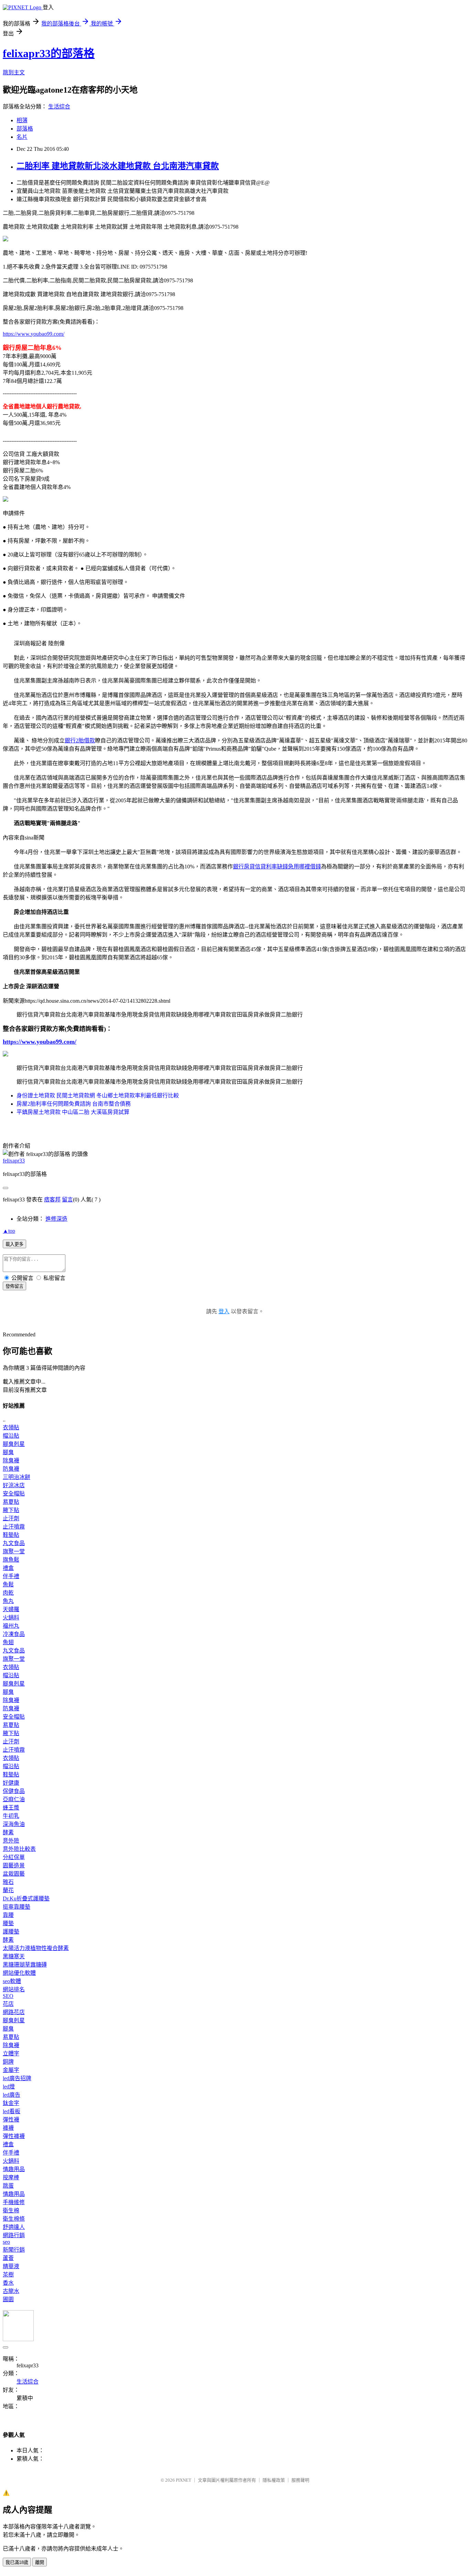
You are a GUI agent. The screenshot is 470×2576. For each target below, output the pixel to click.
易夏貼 (11, 1502)
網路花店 (14, 2012)
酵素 (8, 1832)
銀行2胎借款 (80, 741)
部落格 (25, 129)
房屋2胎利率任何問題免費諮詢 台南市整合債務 (74, 1104)
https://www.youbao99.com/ (34, 334)
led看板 (12, 2111)
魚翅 (8, 1642)
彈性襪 (11, 2120)
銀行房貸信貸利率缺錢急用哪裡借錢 (277, 867)
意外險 (11, 1841)
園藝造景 (14, 1865)
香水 (8, 2283)
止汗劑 (11, 1518)
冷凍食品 (14, 1634)
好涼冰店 (14, 1485)
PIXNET (184, 2480)
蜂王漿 (11, 1808)
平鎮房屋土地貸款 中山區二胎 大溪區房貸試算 (73, 1112)
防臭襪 (11, 1469)
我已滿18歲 (17, 2562)
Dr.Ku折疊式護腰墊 (26, 1899)
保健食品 (14, 1791)
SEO (8, 1996)
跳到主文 (14, 72)
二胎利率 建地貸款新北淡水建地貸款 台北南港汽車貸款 (118, 166)
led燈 (9, 2087)
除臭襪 (11, 1461)
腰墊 (8, 1923)
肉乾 (8, 1593)
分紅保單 (14, 1857)
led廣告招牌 (17, 2078)
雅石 (8, 1882)
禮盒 (8, 1568)
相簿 (22, 120)
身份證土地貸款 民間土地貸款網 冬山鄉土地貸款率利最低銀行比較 (98, 1096)
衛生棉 (11, 2210)
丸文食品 (14, 1543)
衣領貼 (11, 1427)
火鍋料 (11, 1618)
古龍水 (11, 2291)
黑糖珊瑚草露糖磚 (25, 1965)
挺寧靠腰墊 (17, 1907)
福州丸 (11, 1626)
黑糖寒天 (14, 1956)
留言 (67, 1200)
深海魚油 (14, 1824)
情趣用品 (14, 2169)
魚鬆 (8, 1584)
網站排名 (14, 1989)
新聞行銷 (14, 2250)
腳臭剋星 (14, 1444)
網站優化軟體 (19, 1973)
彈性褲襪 (14, 2136)
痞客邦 (52, 1200)
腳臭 (8, 1452)
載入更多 (14, 1244)
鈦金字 (11, 2103)
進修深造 (56, 1219)
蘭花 (8, 1890)
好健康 (11, 1783)
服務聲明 (300, 2480)
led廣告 (12, 2095)
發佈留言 (14, 1286)
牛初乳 (11, 1816)
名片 (22, 137)
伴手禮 (11, 1576)
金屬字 (11, 2070)
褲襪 (8, 2128)
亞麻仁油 (14, 1799)
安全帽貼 (14, 1494)
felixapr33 (14, 1161)
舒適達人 (14, 2227)
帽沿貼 (11, 1436)
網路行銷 (14, 2235)
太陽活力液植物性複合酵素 (36, 1948)
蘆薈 (8, 2258)
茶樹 (8, 2275)
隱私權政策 (274, 2480)
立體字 (11, 2053)
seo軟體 (12, 1981)
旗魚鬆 (11, 1560)
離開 (40, 2562)
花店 (8, 2004)
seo (6, 2242)
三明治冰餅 (17, 1477)
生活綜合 (59, 107)
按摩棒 (11, 2177)
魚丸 (8, 1601)
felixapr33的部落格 (49, 53)
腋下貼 (11, 1510)
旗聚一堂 (14, 1551)
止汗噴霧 (14, 1527)
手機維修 (14, 2202)
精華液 (11, 2266)
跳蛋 (8, 2186)
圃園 (8, 2299)
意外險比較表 (19, 1849)
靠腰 (8, 1915)
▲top (9, 1231)
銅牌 (8, 2062)
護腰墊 (11, 1932)
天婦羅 (11, 1609)
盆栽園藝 (14, 1874)
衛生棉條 (14, 2219)
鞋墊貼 (11, 1535)
